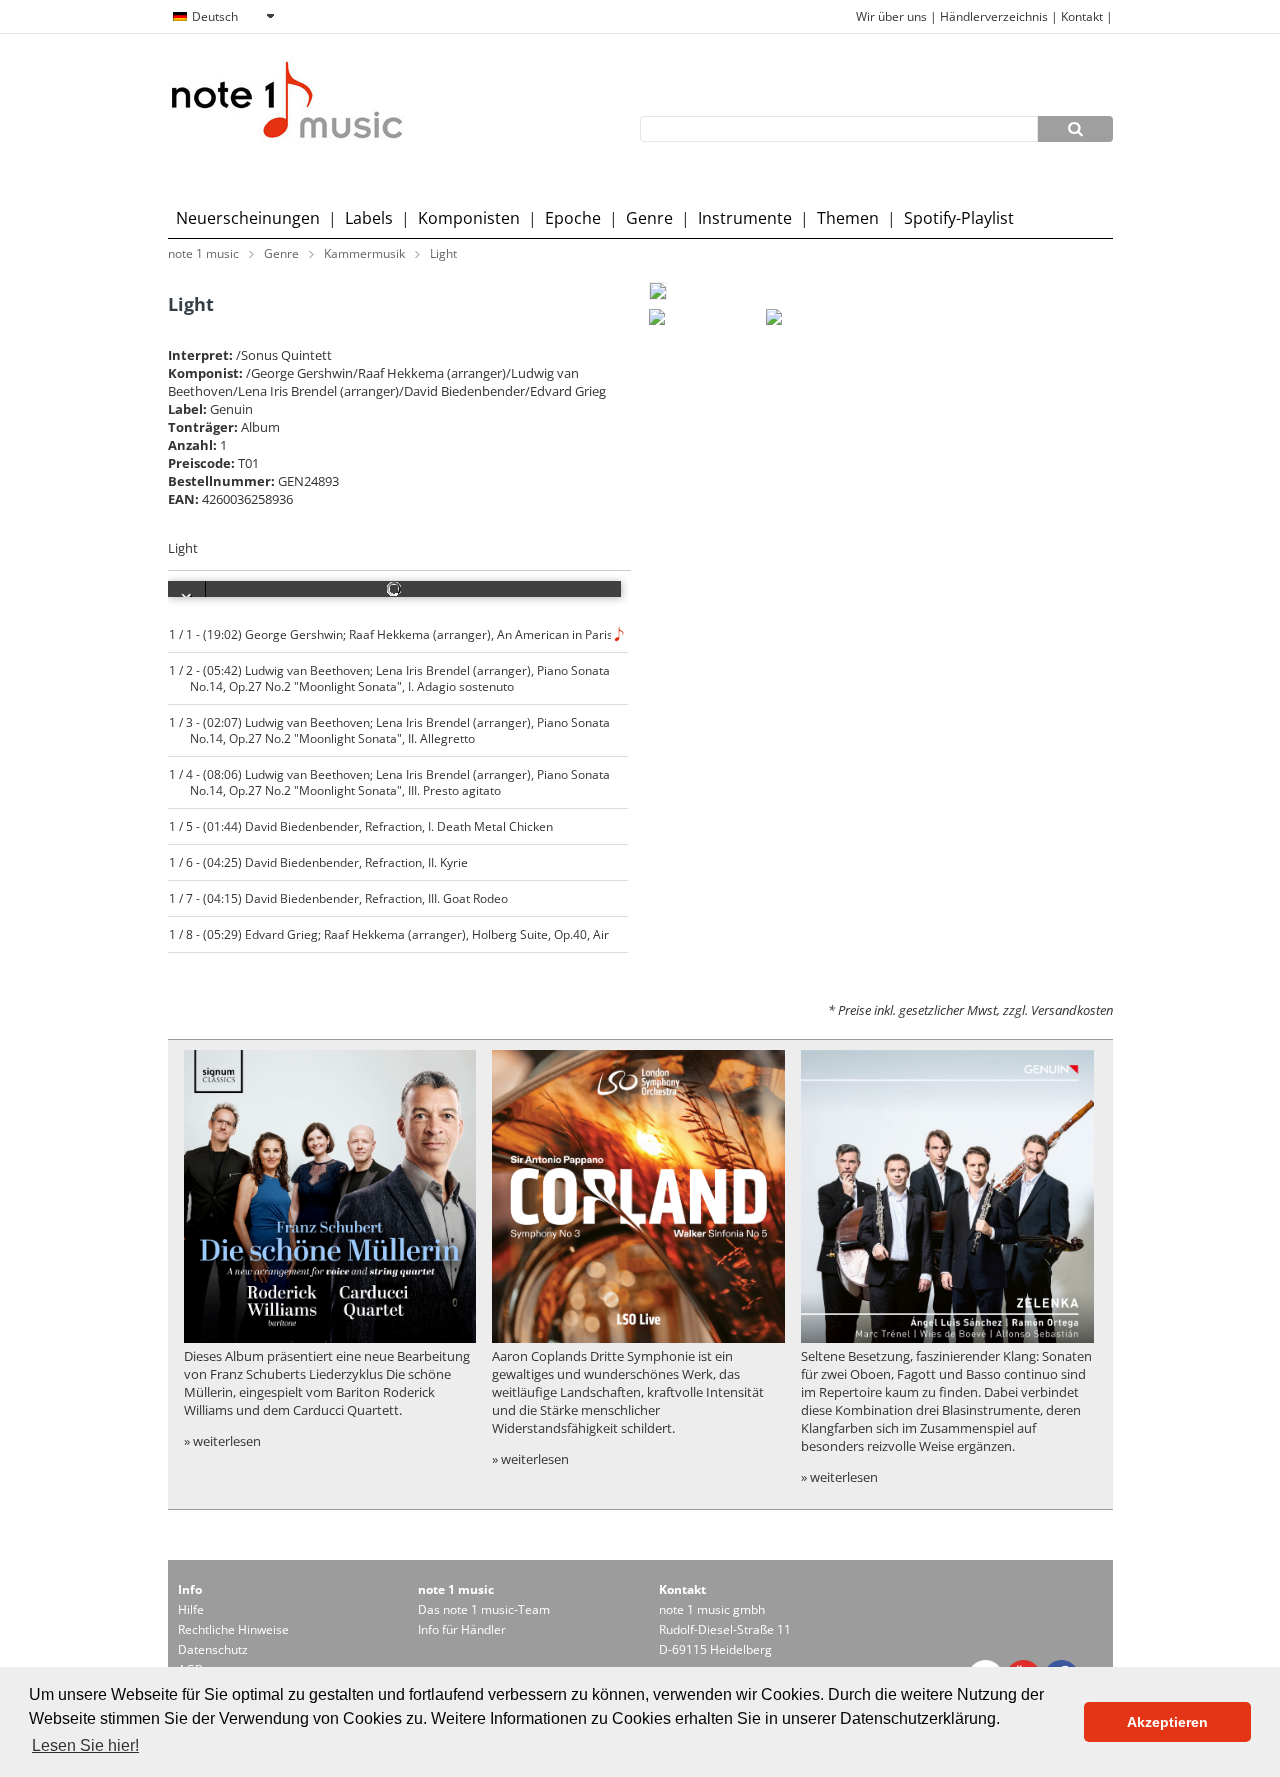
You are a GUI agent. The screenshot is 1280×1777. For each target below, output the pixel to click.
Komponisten (469, 218)
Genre (649, 218)
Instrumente (745, 218)
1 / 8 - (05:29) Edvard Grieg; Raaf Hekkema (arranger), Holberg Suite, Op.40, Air (389, 934)
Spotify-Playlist (959, 218)
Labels (369, 218)
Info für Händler (462, 1629)
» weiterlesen (222, 1441)
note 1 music (203, 253)
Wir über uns (891, 16)
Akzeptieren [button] (1167, 1722)
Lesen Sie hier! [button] (85, 1745)
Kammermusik (364, 253)
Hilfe (191, 1609)
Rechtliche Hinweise (233, 1629)
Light (443, 253)
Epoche (573, 218)
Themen (848, 218)
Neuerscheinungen (248, 218)
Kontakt (1083, 16)
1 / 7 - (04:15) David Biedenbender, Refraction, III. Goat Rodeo (339, 898)
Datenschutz (213, 1649)
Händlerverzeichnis (994, 16)
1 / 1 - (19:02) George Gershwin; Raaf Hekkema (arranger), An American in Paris (391, 634)
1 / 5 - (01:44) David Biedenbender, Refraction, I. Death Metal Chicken (361, 826)
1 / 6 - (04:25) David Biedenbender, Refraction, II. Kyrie (319, 862)
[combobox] (223, 17)
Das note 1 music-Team (484, 1609)
